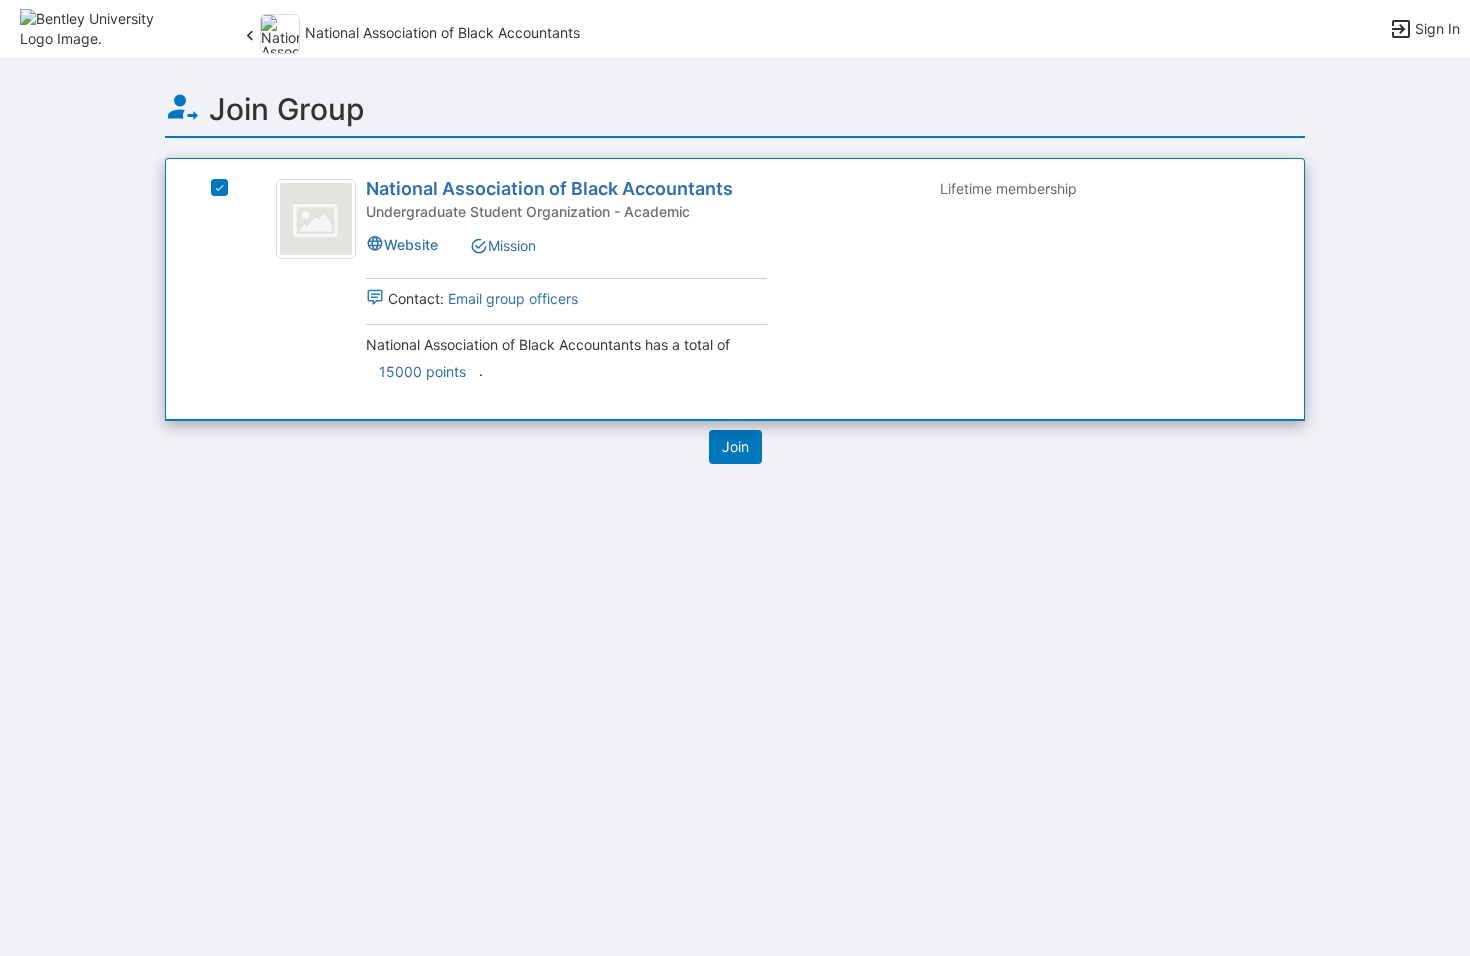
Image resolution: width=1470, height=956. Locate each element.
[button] (102, 27)
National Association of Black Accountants (549, 188)
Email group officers (513, 298)
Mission (512, 245)
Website (411, 244)
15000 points (422, 371)
